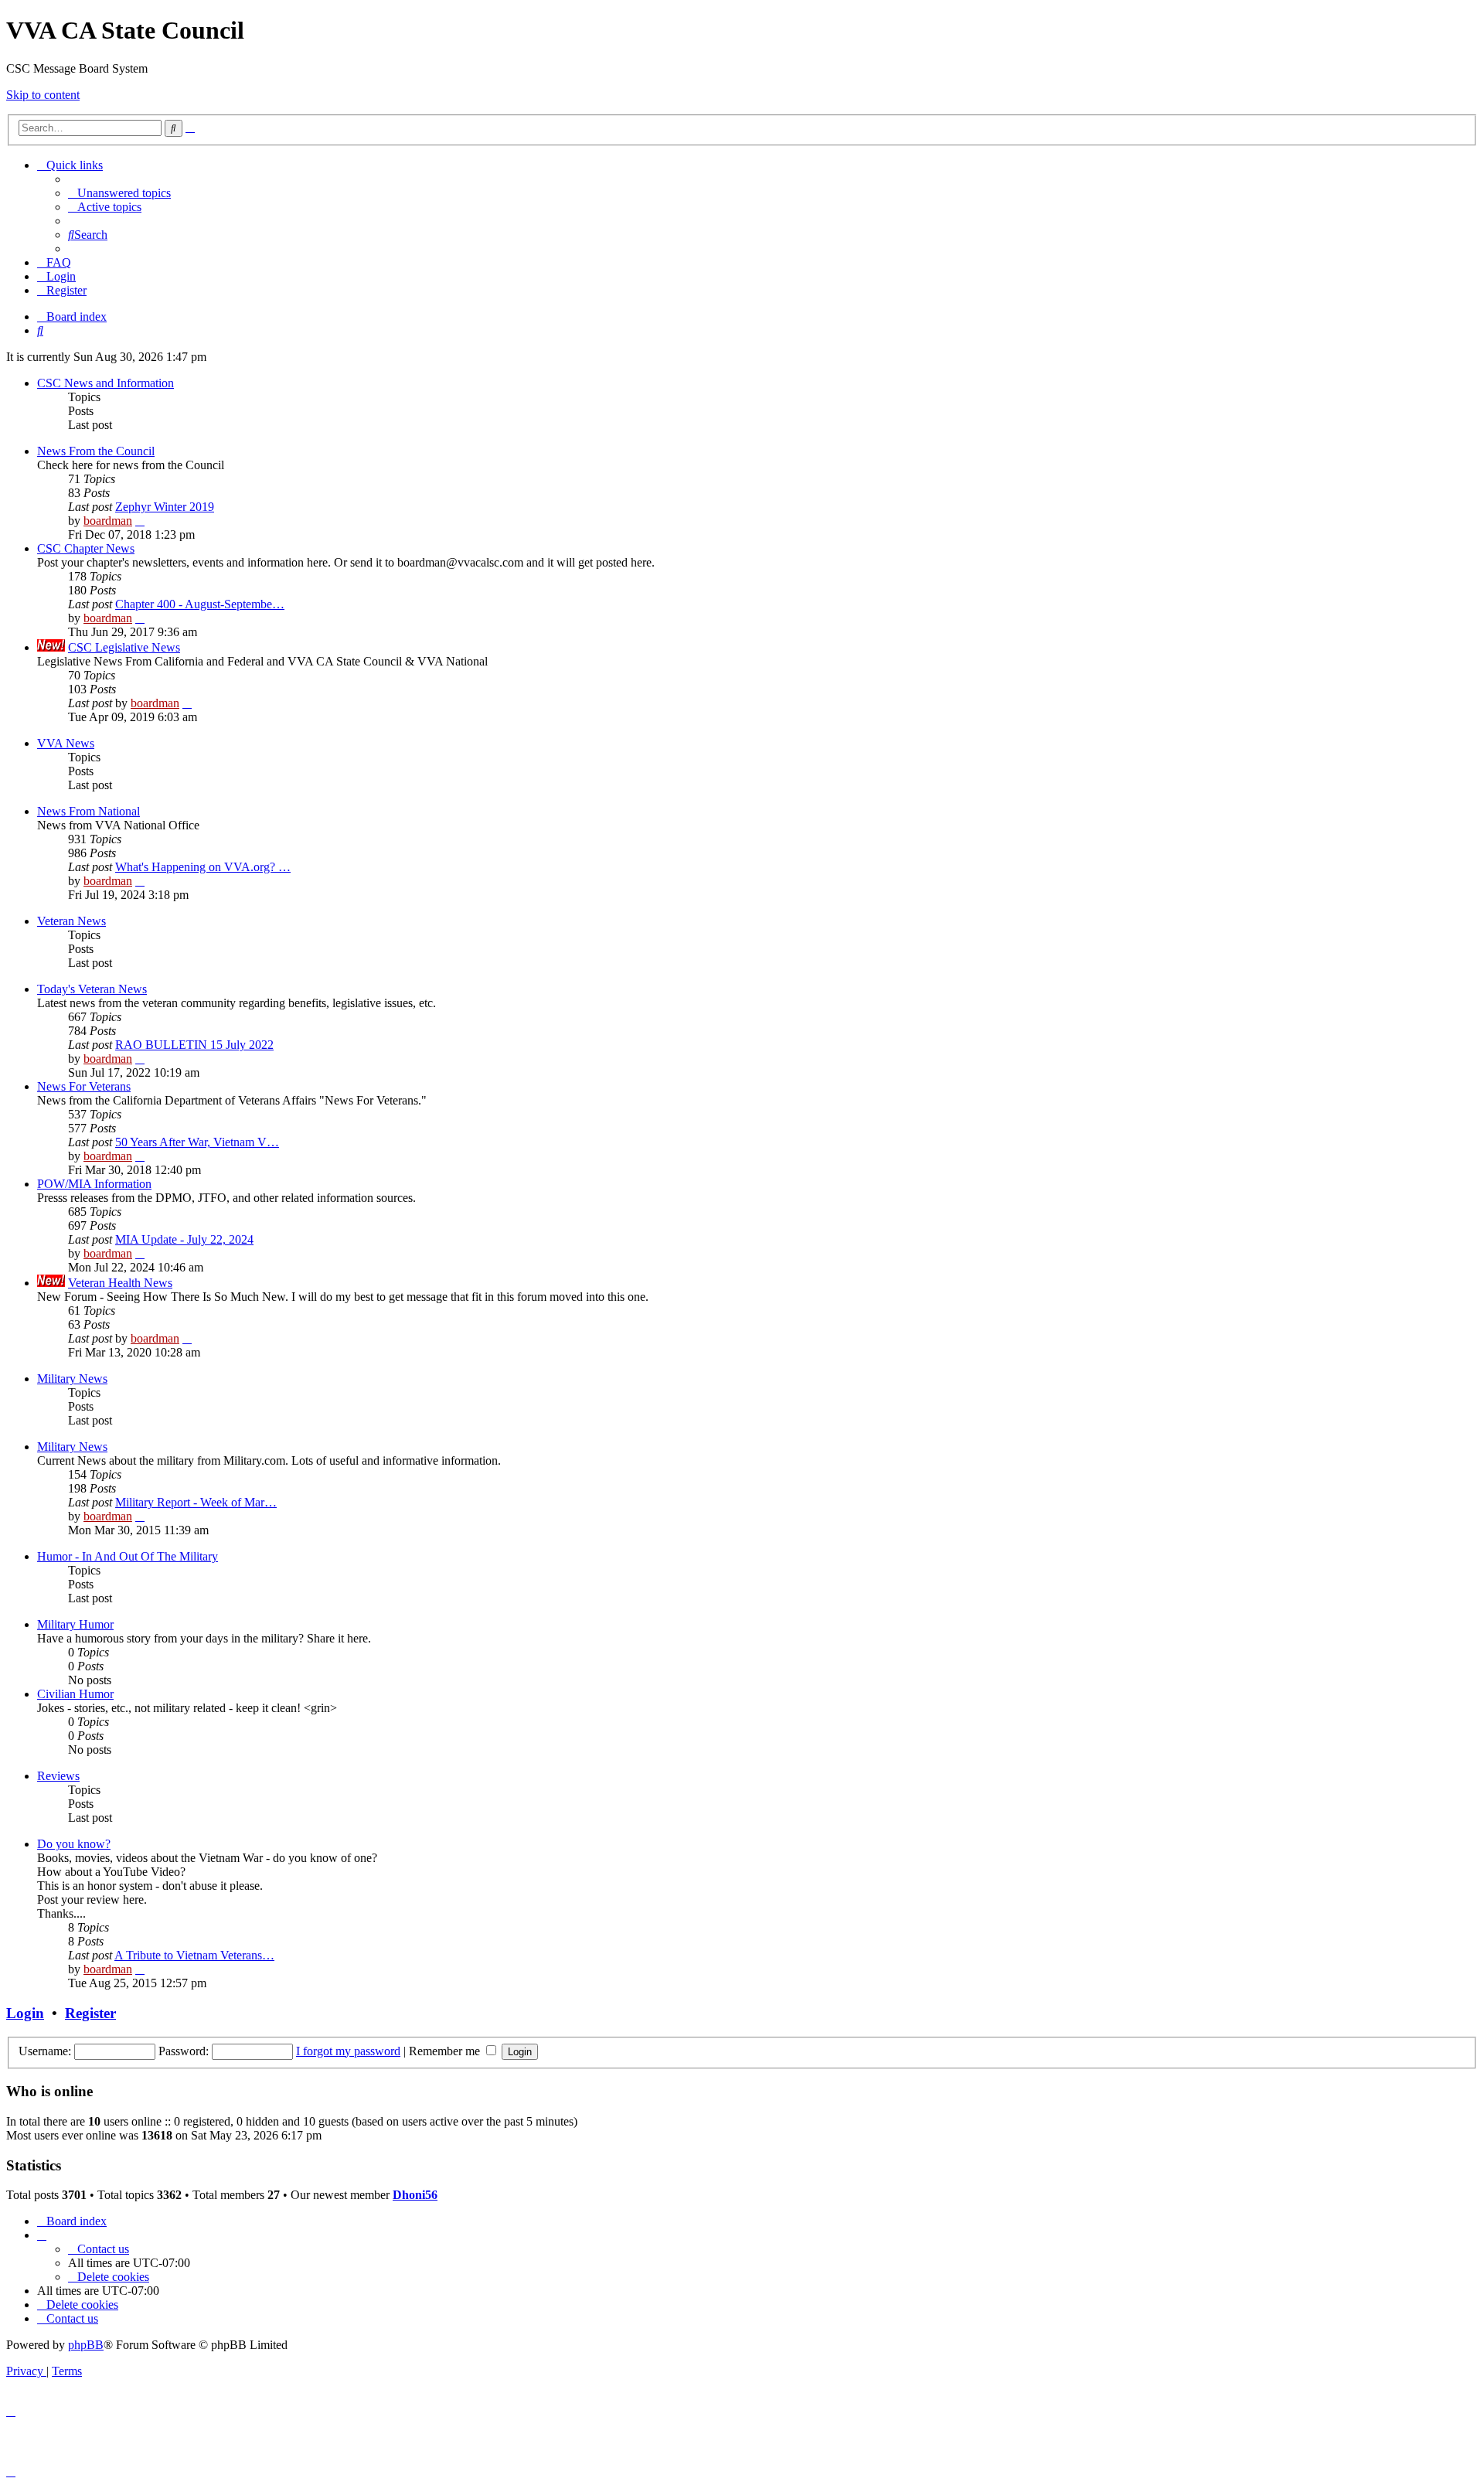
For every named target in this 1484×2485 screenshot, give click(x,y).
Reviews (58, 1776)
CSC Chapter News (86, 548)
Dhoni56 (415, 2195)
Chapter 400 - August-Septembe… (200, 604)
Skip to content (43, 95)
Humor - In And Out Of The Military (128, 1556)
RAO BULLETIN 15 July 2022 (194, 1045)
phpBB (86, 2345)
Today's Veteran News (92, 989)
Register (90, 2013)
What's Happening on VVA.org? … (203, 867)
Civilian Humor (75, 1694)
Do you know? (74, 1844)
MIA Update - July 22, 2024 (184, 1239)
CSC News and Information (106, 383)
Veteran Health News (120, 1283)
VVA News (66, 743)
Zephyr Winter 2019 (165, 507)
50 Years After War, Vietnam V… (197, 1142)
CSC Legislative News (124, 647)
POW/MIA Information (94, 1184)
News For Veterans (84, 1086)
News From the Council (96, 451)
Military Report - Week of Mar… (196, 1502)
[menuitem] (119, 193)
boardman (108, 521)
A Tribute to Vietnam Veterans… (194, 1955)
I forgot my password (348, 2051)
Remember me (446, 2051)
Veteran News (71, 921)
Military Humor (75, 1624)
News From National (88, 811)
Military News (72, 1379)
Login (25, 2013)
